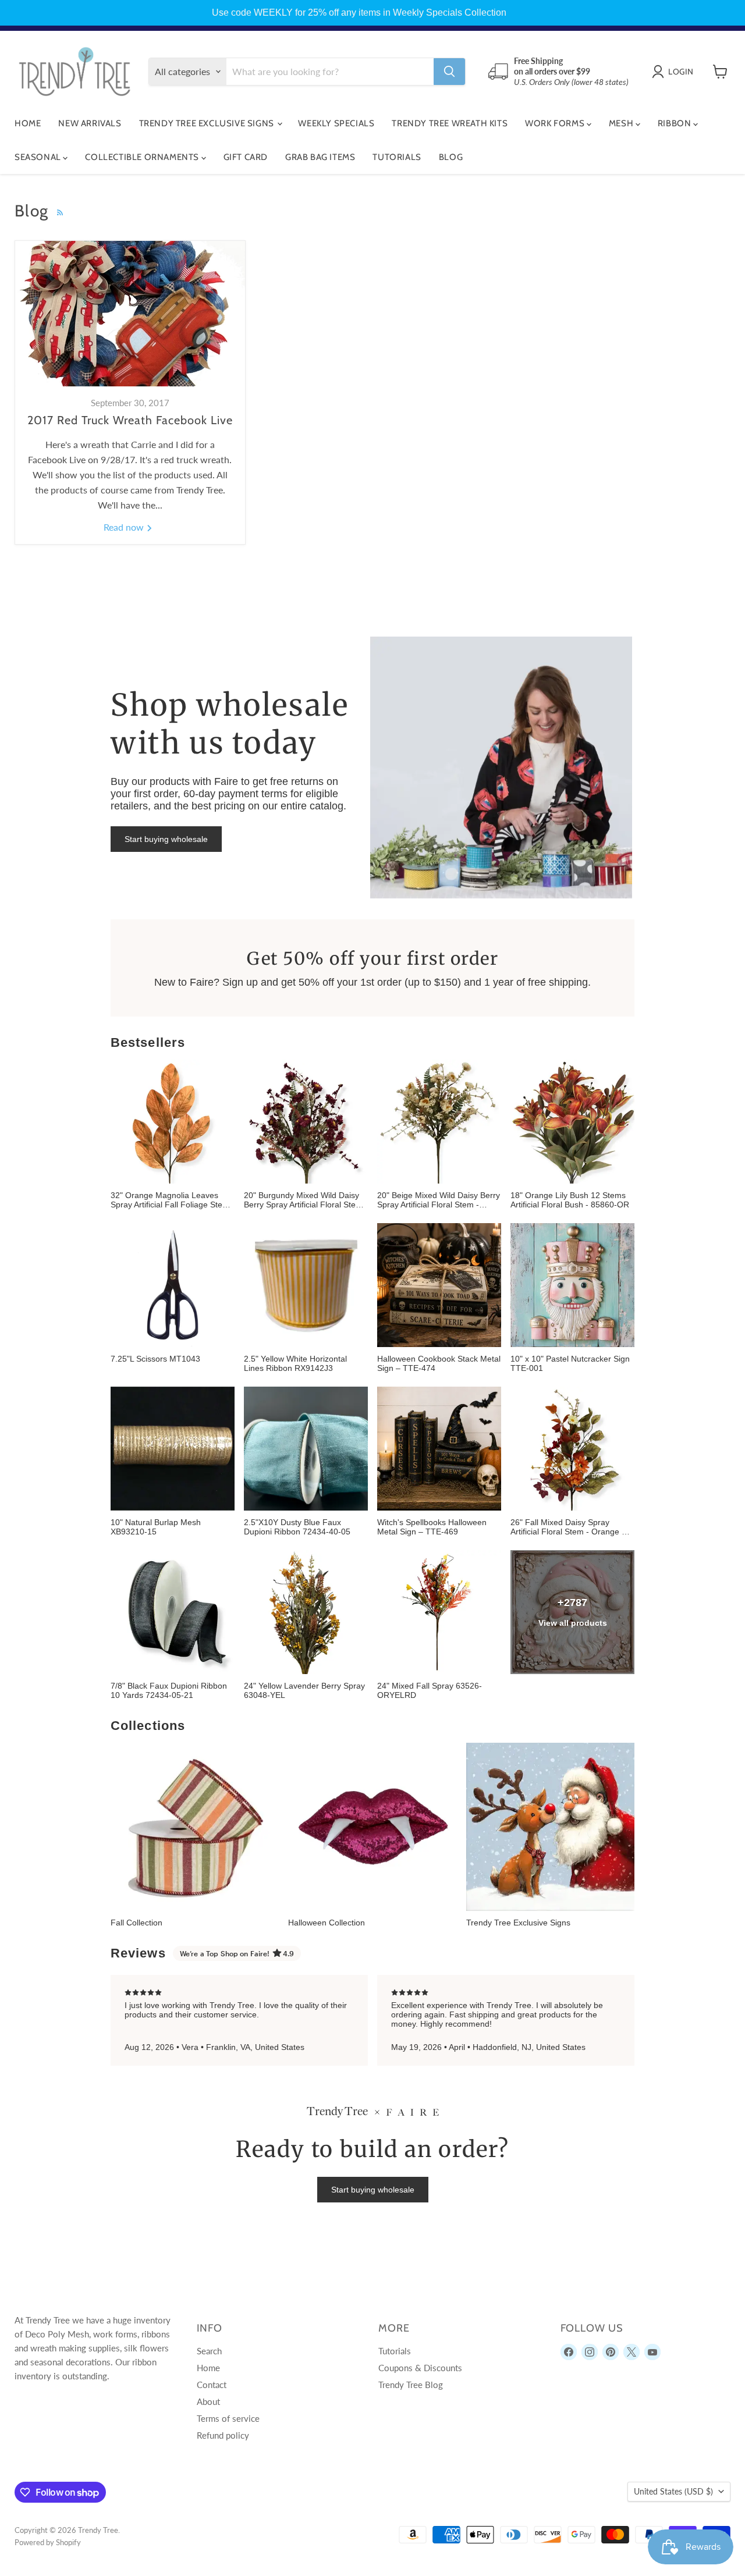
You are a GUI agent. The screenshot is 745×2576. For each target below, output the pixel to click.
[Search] (449, 72)
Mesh (622, 123)
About (208, 2401)
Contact (212, 2385)
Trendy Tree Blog (411, 2385)
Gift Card (246, 157)
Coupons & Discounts (420, 2368)
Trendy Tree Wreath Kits (450, 123)
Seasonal (39, 157)
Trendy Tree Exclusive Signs (208, 123)
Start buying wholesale (166, 839)
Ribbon (675, 123)
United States (673, 2491)
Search (209, 2351)
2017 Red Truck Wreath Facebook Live (130, 420)
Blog (451, 157)
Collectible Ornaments (143, 157)
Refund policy (223, 2435)
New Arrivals (90, 123)
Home (28, 123)
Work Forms (556, 123)
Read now (125, 527)
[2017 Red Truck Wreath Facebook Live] (130, 314)
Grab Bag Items (320, 157)
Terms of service (228, 2418)
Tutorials (397, 157)
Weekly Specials (336, 123)
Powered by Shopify (48, 2542)
